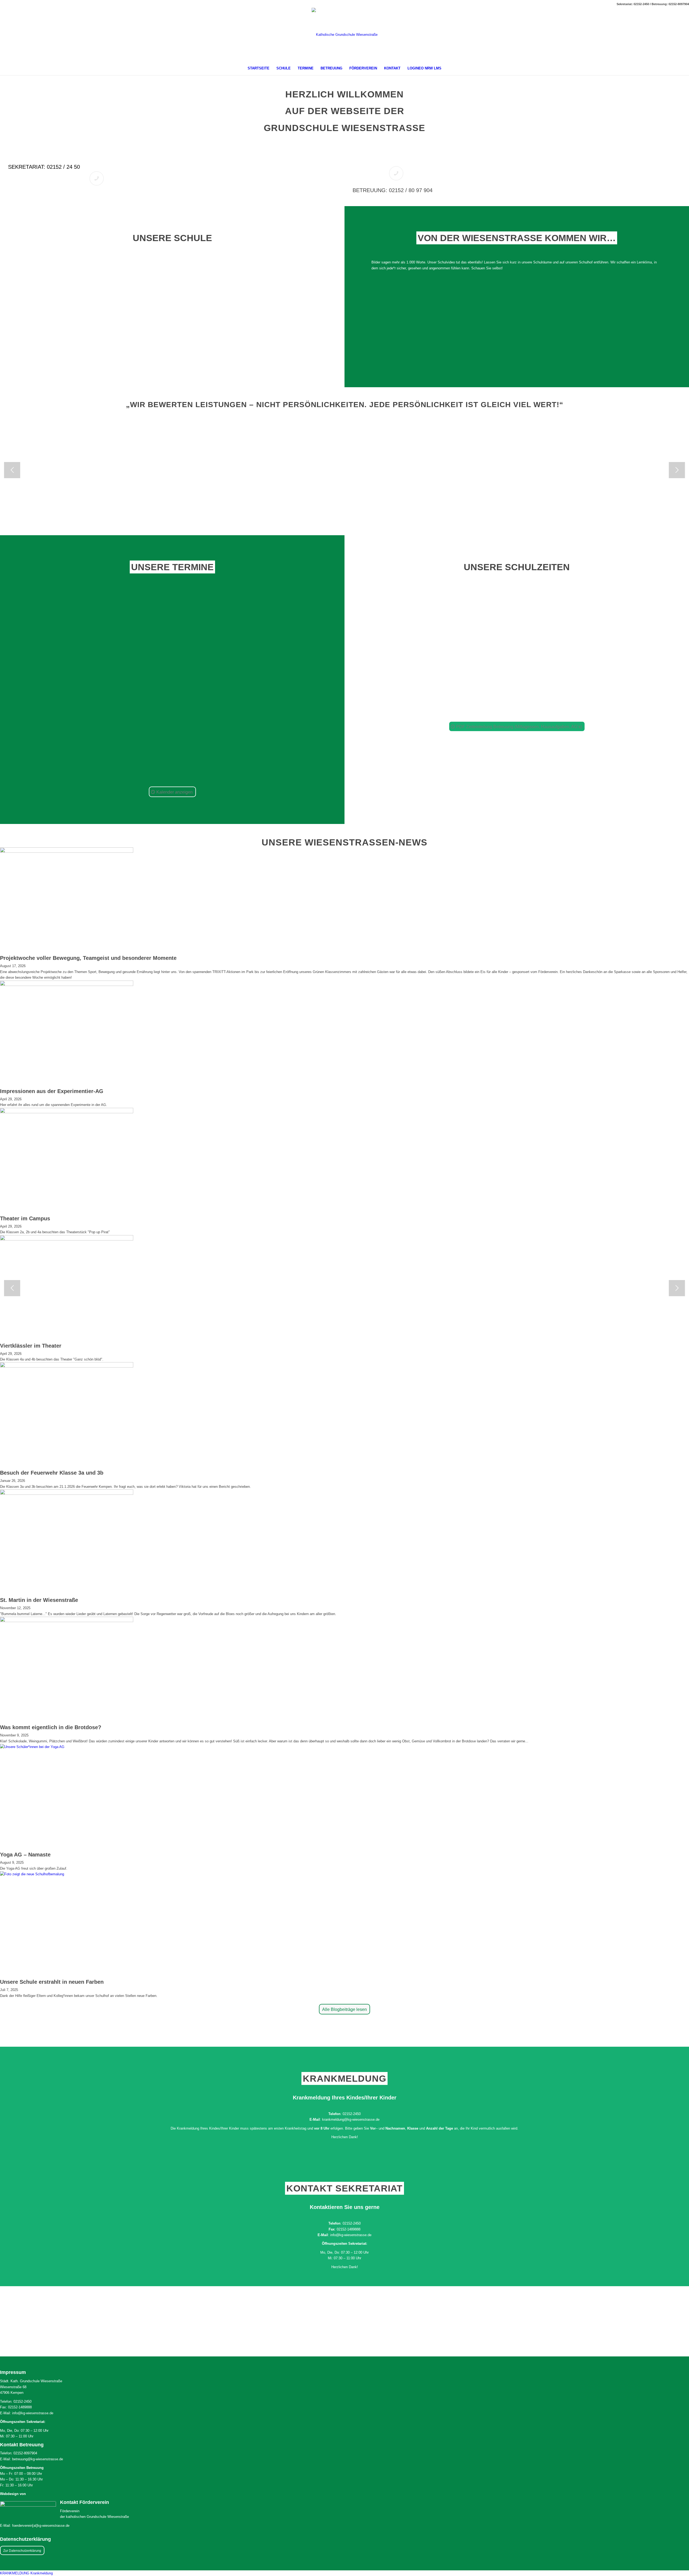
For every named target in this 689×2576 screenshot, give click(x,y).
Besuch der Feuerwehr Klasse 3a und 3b (52, 1473)
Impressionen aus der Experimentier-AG (52, 1091)
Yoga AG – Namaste (25, 1855)
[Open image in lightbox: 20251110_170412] (442, 516)
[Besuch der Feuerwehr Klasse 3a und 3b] (67, 1366)
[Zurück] (12, 470)
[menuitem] (259, 68)
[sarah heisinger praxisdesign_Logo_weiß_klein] (28, 2508)
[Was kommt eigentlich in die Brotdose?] (67, 1621)
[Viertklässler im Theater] (67, 1239)
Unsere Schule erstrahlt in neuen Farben (52, 1982)
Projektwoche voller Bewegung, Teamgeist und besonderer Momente (88, 958)
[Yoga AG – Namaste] (67, 1747)
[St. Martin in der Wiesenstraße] (67, 1494)
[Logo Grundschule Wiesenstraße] (345, 45)
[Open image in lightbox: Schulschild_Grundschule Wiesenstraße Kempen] (132, 516)
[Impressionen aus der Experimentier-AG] (67, 985)
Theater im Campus (25, 1218)
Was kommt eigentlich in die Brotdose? (51, 1727)
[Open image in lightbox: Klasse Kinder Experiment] (615, 516)
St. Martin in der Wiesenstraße (39, 1600)
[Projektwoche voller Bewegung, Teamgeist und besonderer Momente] (67, 852)
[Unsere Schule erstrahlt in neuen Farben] (67, 1874)
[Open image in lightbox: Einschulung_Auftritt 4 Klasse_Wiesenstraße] (304, 516)
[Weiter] (677, 470)
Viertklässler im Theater (31, 1346)
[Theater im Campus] (67, 1112)
